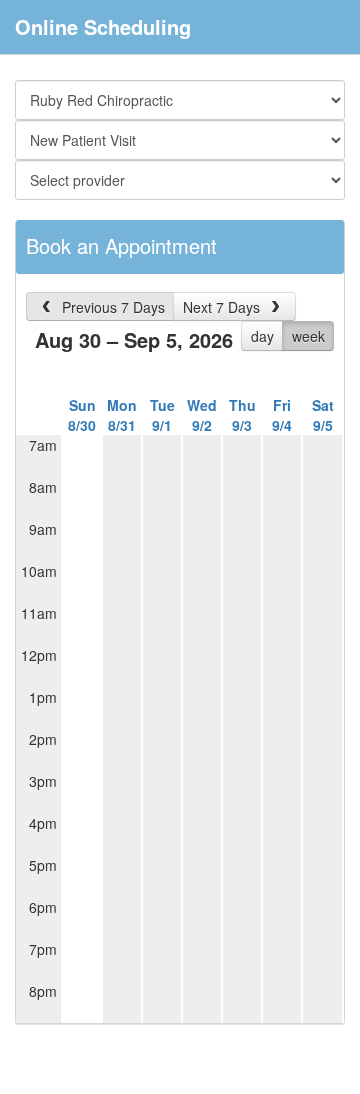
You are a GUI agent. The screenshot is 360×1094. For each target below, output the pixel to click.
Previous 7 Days (111, 307)
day (262, 336)
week (308, 336)
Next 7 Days (223, 307)
